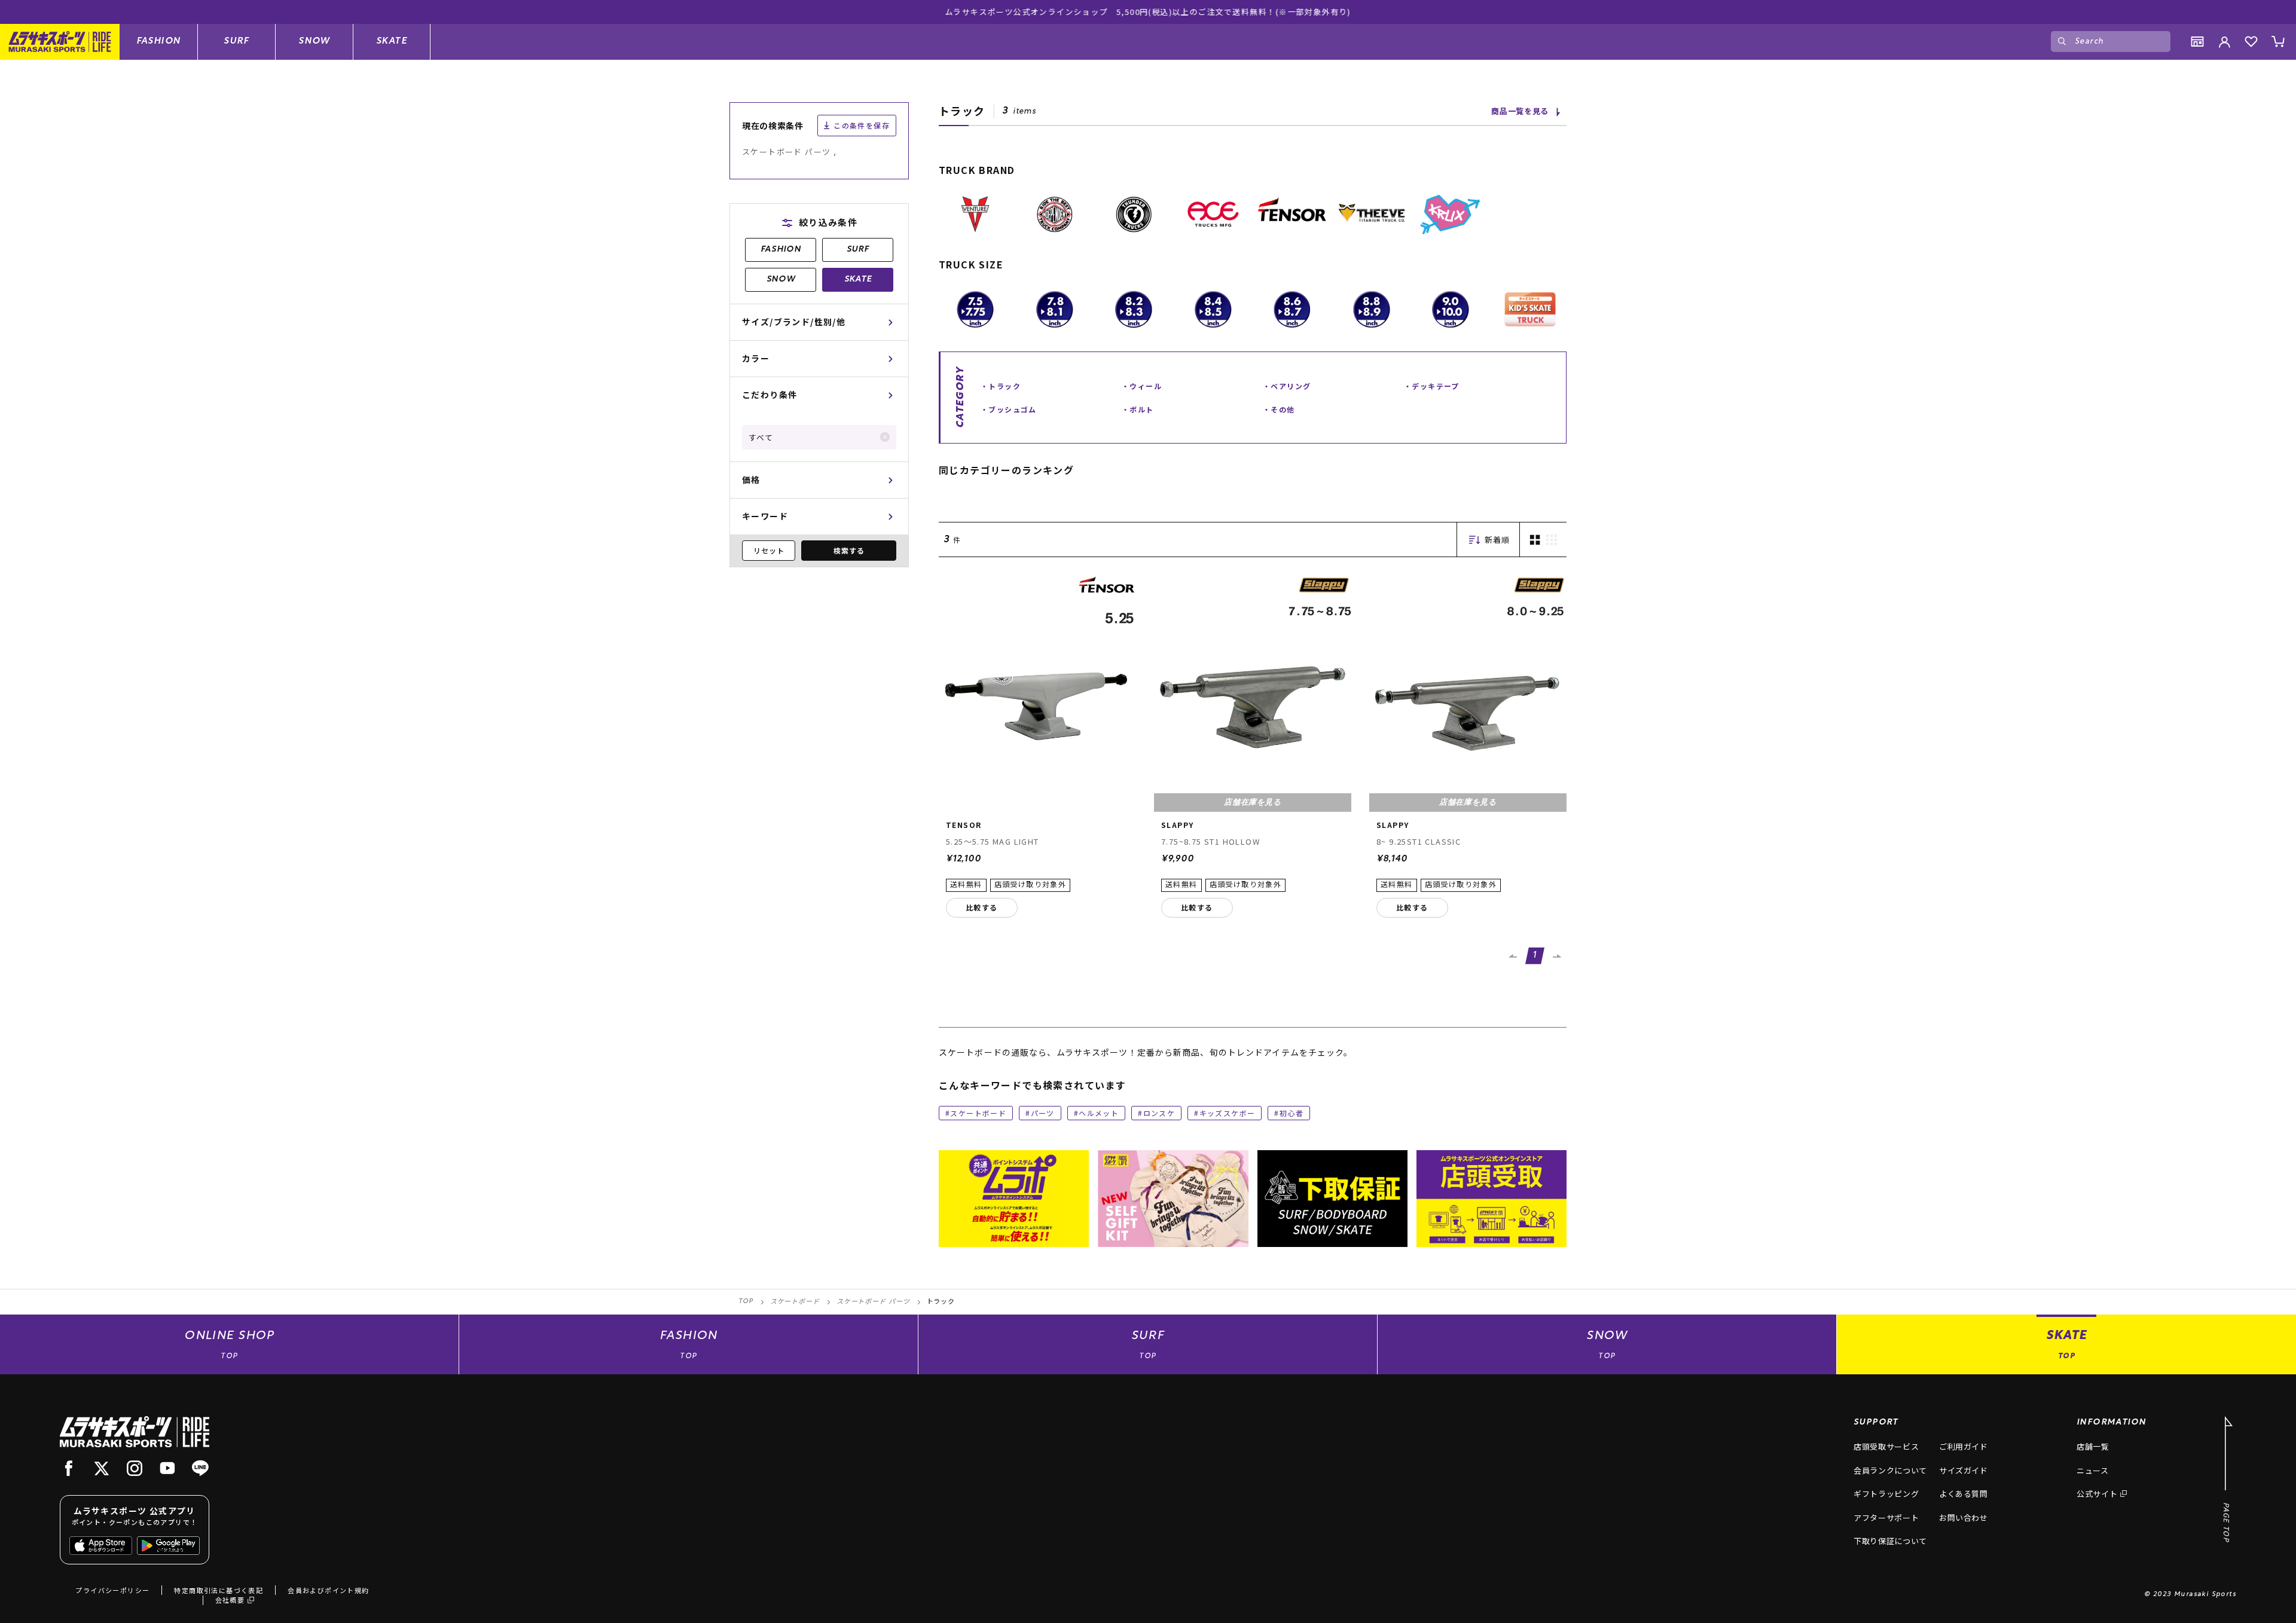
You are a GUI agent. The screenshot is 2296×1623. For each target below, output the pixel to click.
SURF (236, 41)
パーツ (1043, 1113)
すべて (761, 437)
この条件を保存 (862, 125)
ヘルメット (1099, 1113)
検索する (849, 550)
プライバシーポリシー (112, 1590)
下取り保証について (1890, 1541)
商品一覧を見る (1520, 111)
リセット (769, 550)
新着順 (1497, 540)
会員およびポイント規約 (328, 1590)
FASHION (159, 41)
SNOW (314, 41)
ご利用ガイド (1964, 1446)
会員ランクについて (1890, 1470)
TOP (746, 1302)
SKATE (392, 41)
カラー (756, 358)
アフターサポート (1886, 1517)
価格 (751, 479)
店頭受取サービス (1886, 1446)
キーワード (765, 516)
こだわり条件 (770, 395)
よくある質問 (1964, 1494)
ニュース (2093, 1470)
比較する (982, 907)
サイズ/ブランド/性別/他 (794, 322)
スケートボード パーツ (873, 1302)
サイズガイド (1964, 1470)
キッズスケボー (1228, 1113)
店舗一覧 (2093, 1446)
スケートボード (978, 1113)
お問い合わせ (1964, 1517)
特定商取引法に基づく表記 (219, 1590)
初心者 (1291, 1113)
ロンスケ (1159, 1113)
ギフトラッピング (1886, 1494)
